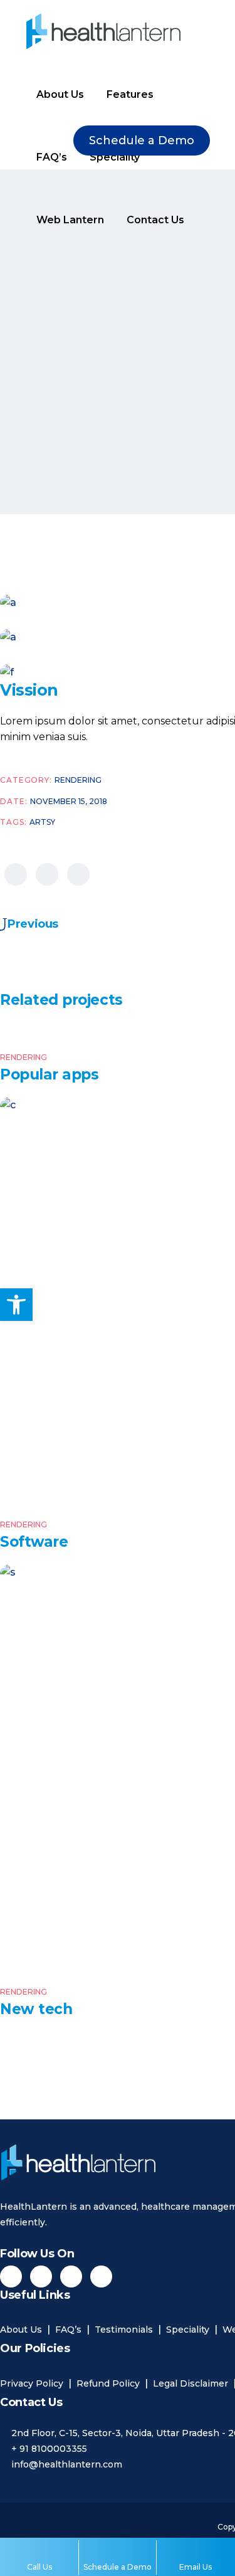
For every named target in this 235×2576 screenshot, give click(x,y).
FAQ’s (68, 2330)
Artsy (42, 822)
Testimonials (124, 2330)
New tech (36, 2009)
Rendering (78, 780)
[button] (16, 1305)
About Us (21, 2330)
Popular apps (49, 1074)
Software (34, 1542)
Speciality (188, 2330)
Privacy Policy (32, 2383)
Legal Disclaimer (191, 2383)
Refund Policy (108, 2383)
